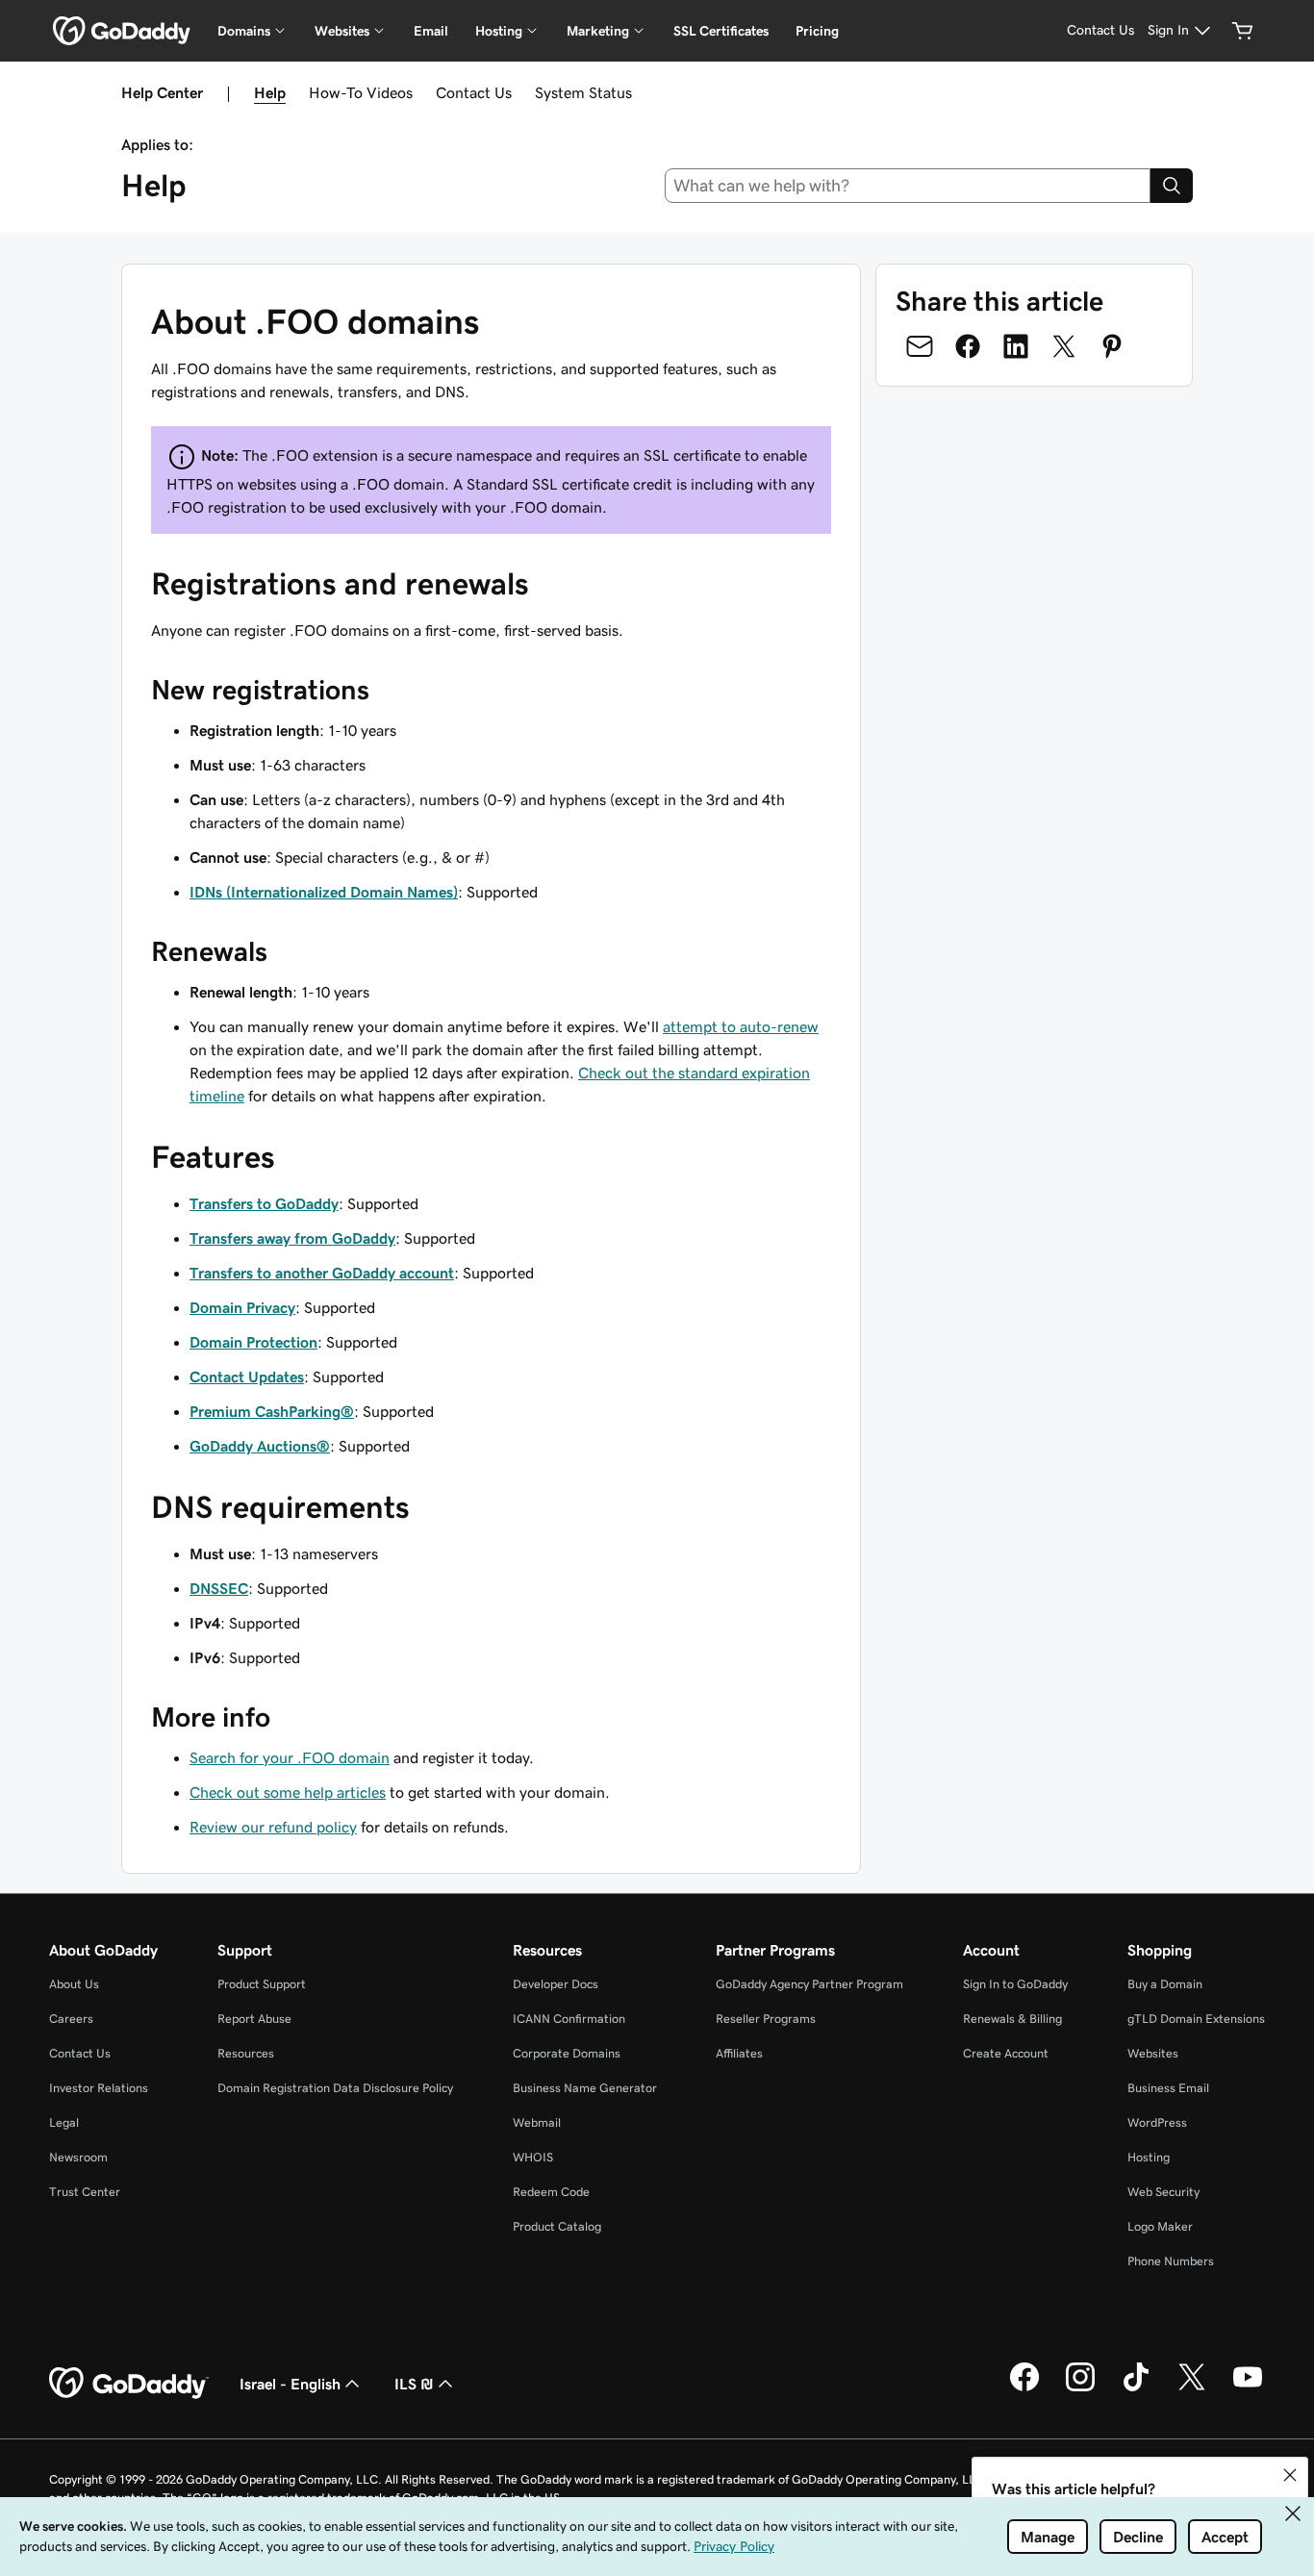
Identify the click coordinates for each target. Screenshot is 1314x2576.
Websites (1153, 2053)
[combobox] (908, 186)
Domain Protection (253, 1342)
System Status (583, 92)
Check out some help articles (288, 1792)
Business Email (1168, 2088)
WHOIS (533, 2157)
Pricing (817, 31)
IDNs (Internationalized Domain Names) (324, 892)
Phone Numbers (1171, 2261)
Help (270, 92)
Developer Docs (556, 1984)
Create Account (1006, 2053)
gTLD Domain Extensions (1196, 2019)
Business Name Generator (585, 2088)
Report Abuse (254, 2019)
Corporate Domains (567, 2053)
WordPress (1157, 2122)
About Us (74, 1984)
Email (431, 31)
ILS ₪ (414, 2384)
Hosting (1149, 2157)
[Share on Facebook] (968, 346)
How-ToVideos (361, 92)
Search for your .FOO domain (290, 1757)
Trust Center (85, 2192)
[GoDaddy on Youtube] (1248, 2388)
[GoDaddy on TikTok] (1136, 2388)
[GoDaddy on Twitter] (1192, 2388)
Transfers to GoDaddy (264, 1203)
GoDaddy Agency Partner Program (809, 1984)
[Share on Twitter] (1064, 346)
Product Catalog (557, 2226)
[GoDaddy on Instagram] (1080, 2388)
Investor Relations (99, 2088)
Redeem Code (551, 2192)
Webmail (537, 2122)
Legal (64, 2122)
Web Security (1163, 2192)
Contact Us (474, 92)
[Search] (1172, 186)
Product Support (262, 1984)
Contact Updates (247, 1376)
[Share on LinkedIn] (1016, 346)
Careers (71, 2019)
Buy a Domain (1165, 1984)
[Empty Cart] (1243, 31)
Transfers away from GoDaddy (292, 1238)
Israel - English (290, 2384)
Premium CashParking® (272, 1411)
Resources (246, 2053)
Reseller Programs (766, 2019)
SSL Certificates (721, 31)
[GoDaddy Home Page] (129, 2384)
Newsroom (78, 2157)
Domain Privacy (242, 1307)
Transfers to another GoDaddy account (322, 1273)
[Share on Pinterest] (1112, 346)
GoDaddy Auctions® (260, 1446)
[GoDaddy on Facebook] (1024, 2388)
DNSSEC (219, 1588)
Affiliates (739, 2053)
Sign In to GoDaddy (1015, 1984)
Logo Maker (1160, 2226)
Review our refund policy (273, 1827)
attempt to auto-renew (741, 1026)
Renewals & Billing (1012, 2019)
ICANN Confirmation (569, 2019)
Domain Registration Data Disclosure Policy (335, 2088)
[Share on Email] (920, 346)
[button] (1290, 2475)
